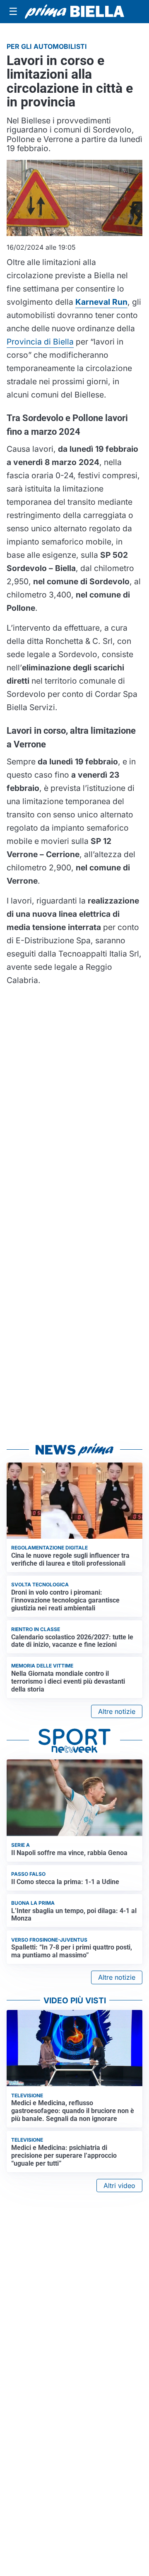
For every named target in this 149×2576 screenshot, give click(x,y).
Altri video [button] (119, 2186)
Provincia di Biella (40, 342)
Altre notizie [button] (117, 1711)
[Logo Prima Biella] (74, 12)
